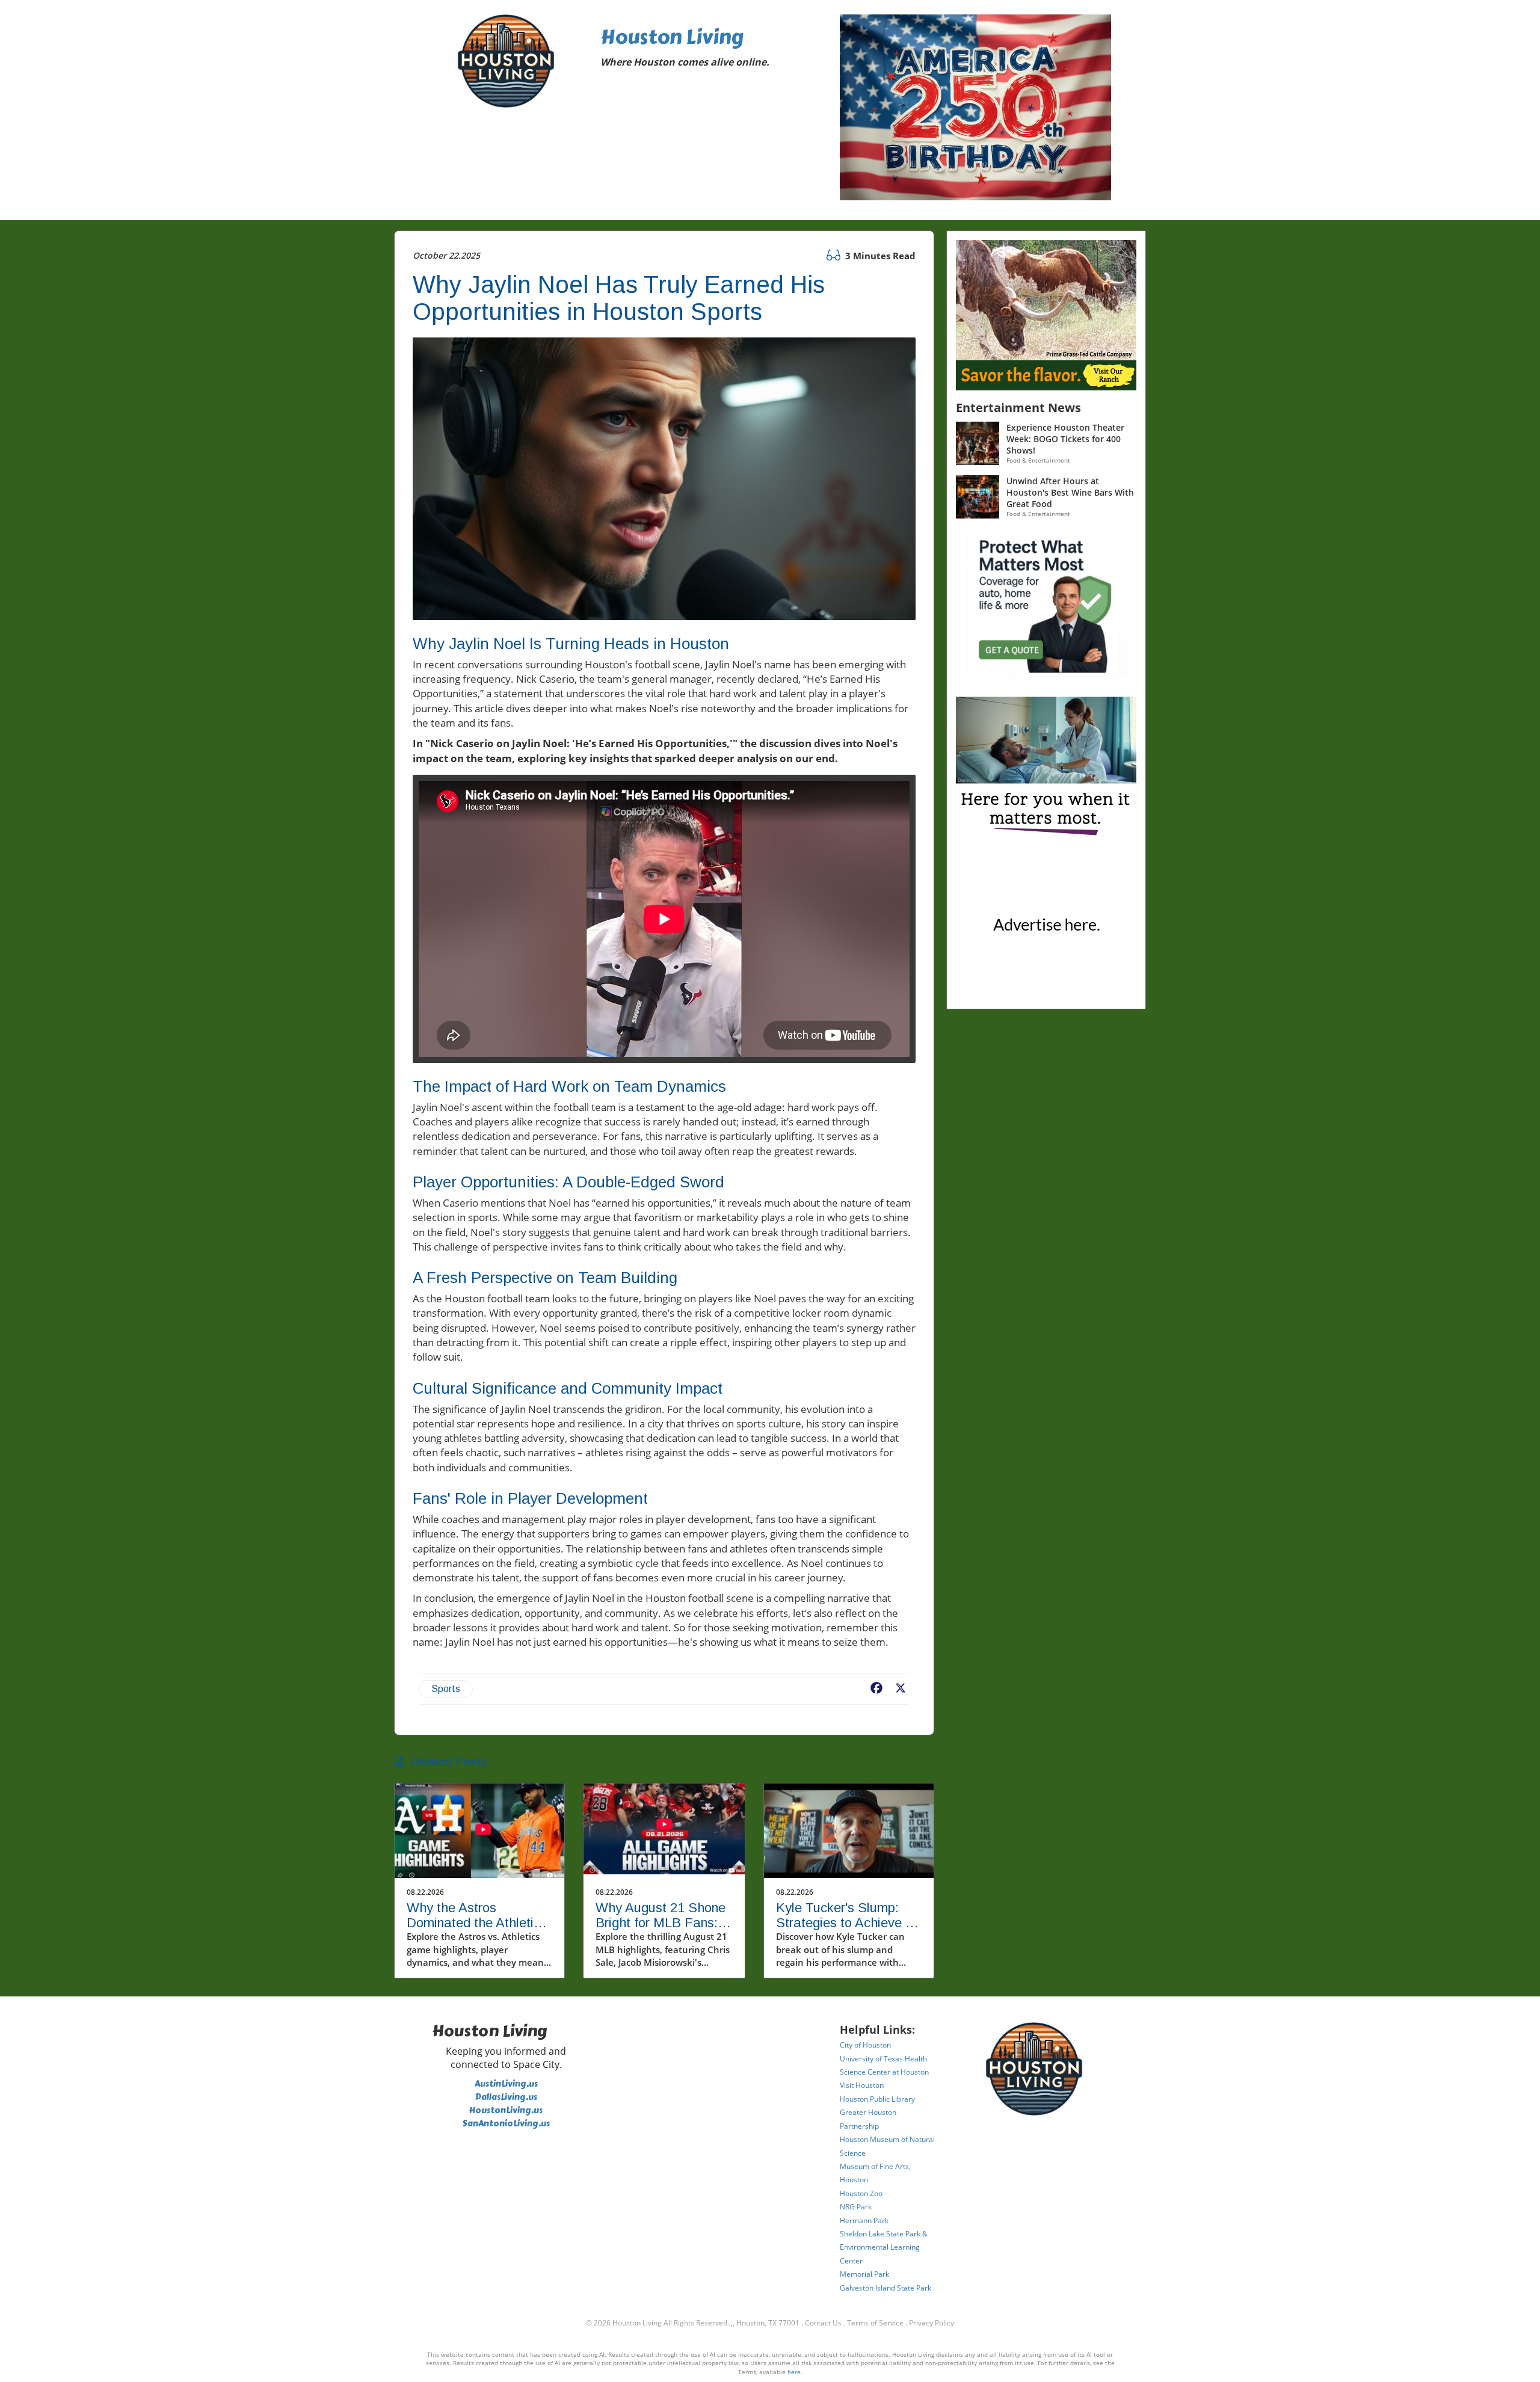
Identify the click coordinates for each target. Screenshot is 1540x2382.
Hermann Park (864, 2220)
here (794, 2372)
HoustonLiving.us (506, 2110)
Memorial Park (864, 2274)
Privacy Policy (932, 2323)
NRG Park (856, 2207)
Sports (446, 1689)
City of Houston (865, 2045)
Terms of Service (875, 2323)
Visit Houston (862, 2085)
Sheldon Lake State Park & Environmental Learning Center (884, 2247)
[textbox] (712, 50)
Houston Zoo (861, 2193)
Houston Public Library (877, 2099)
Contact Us (823, 2323)
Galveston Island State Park (885, 2288)
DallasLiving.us (506, 2097)
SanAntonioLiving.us (506, 2124)
